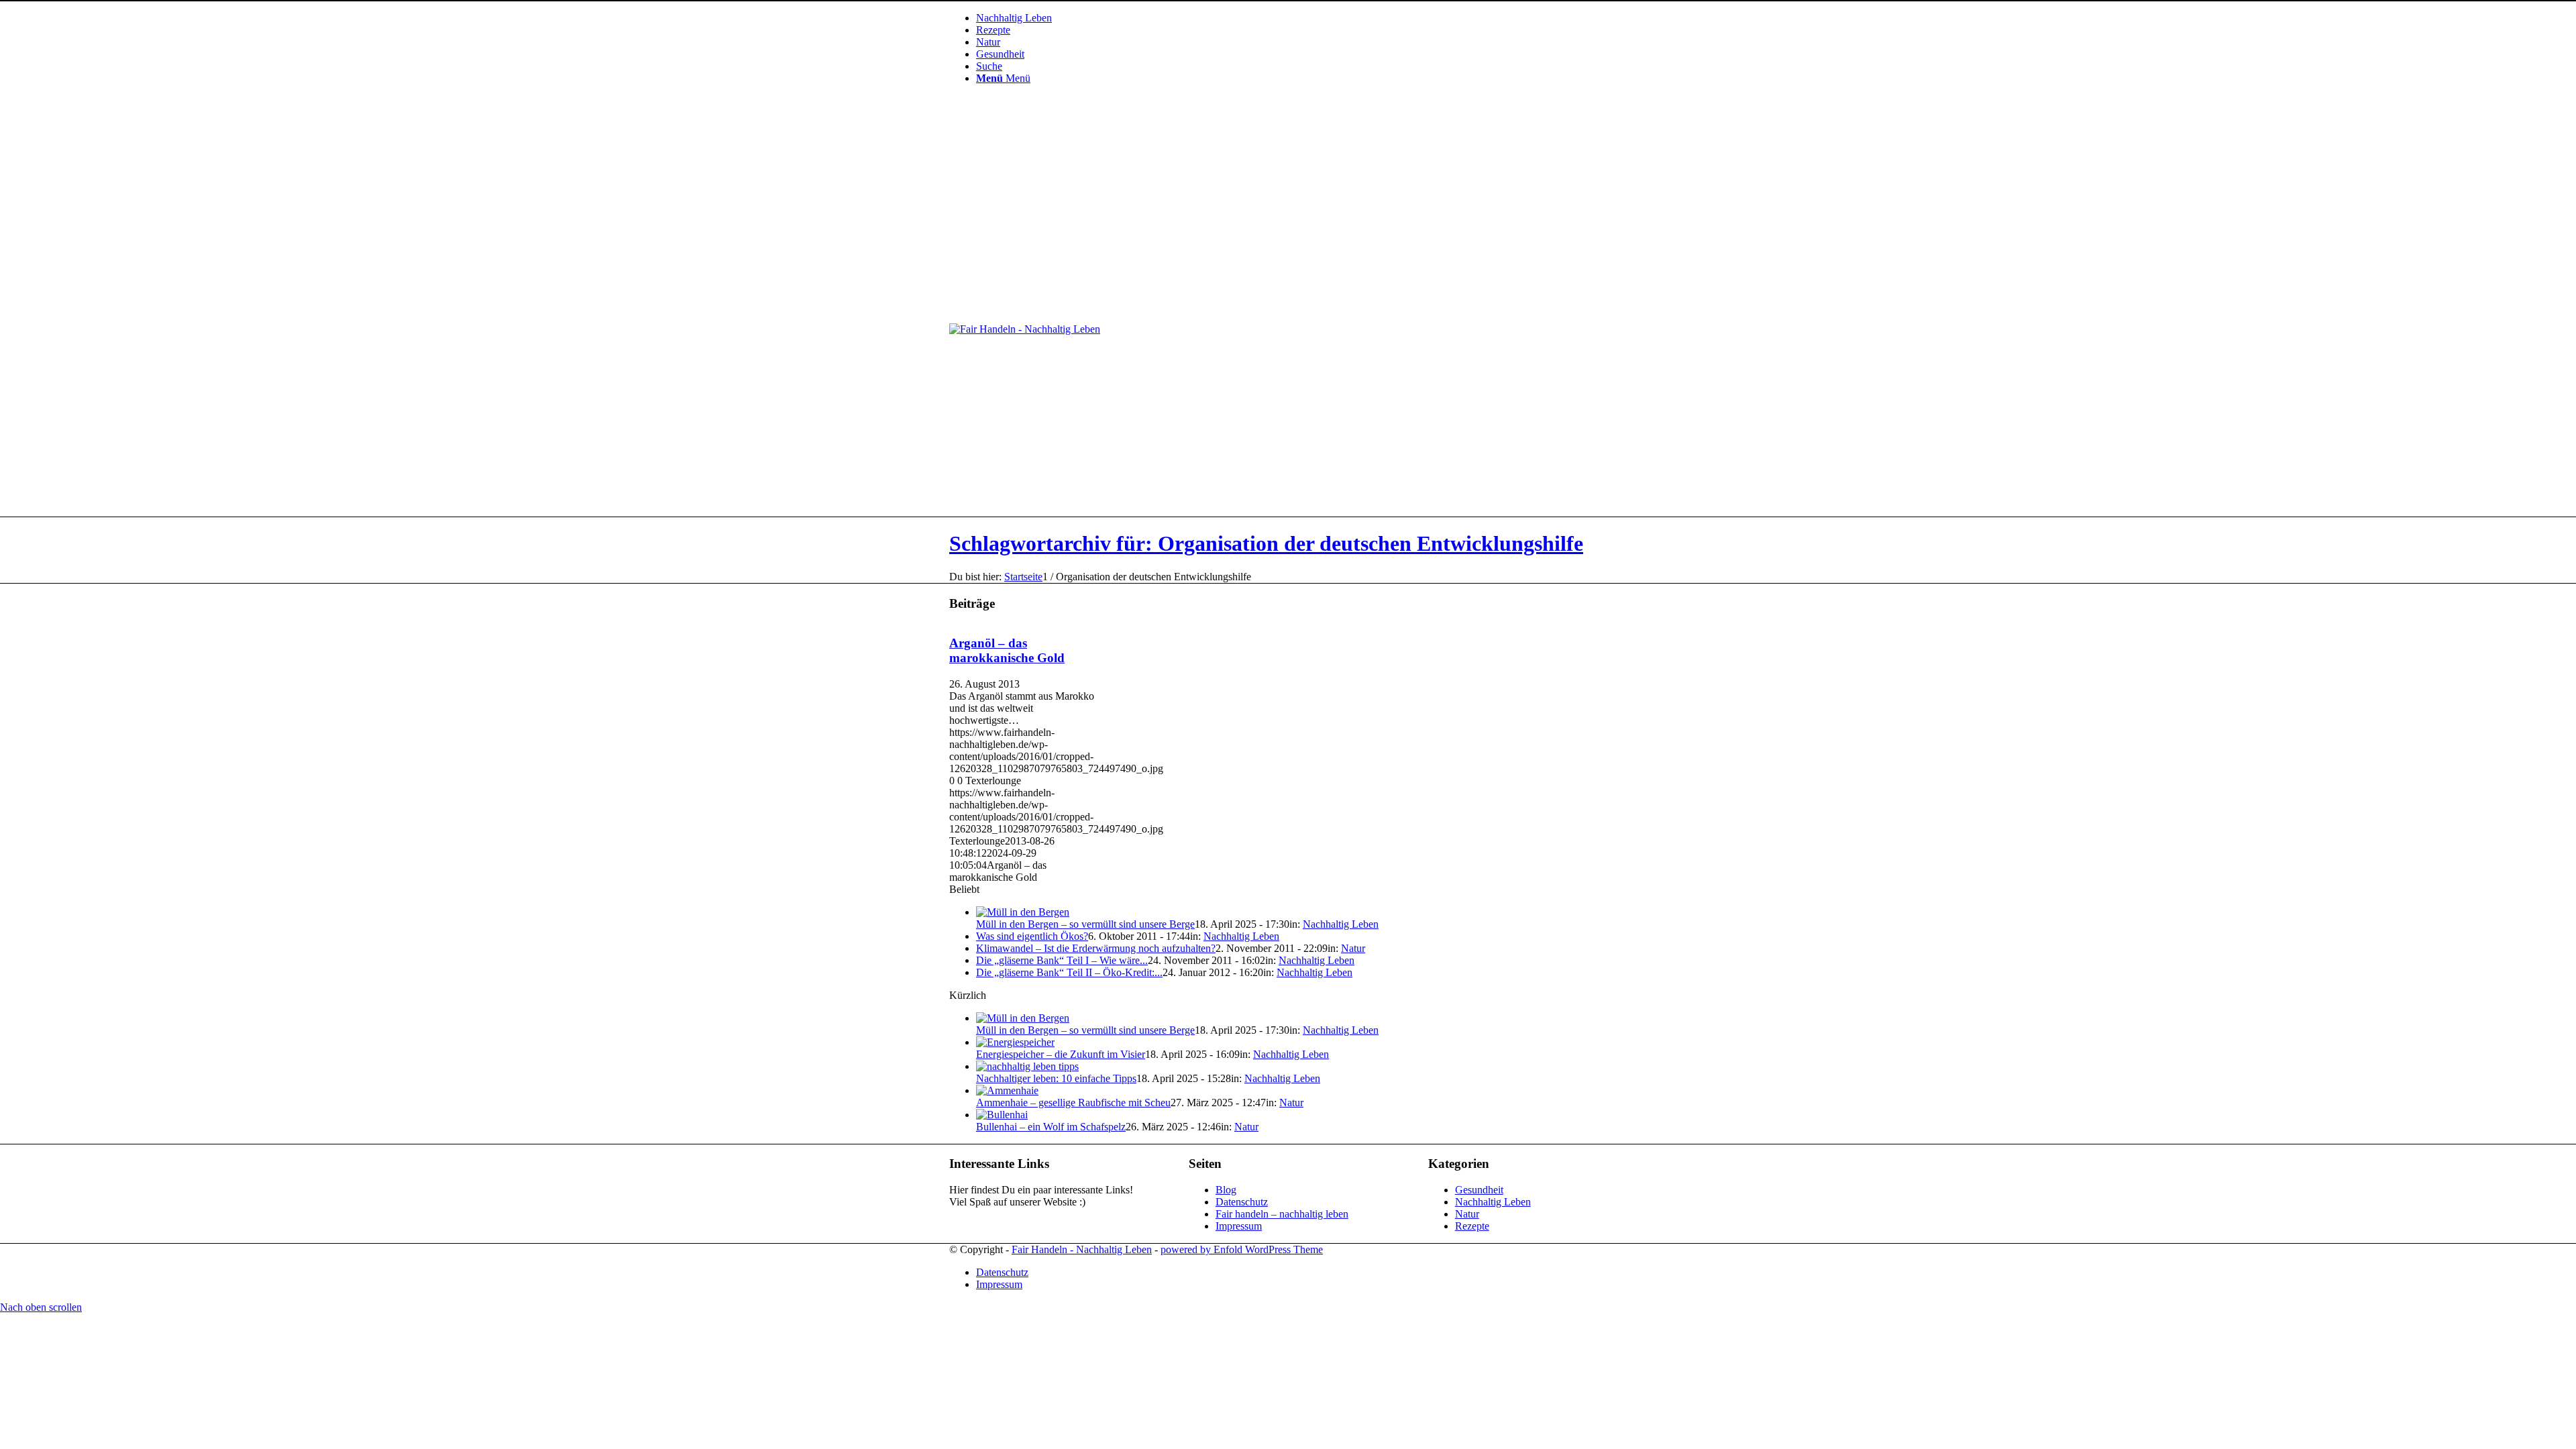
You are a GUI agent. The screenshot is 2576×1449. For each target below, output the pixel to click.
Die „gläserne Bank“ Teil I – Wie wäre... (1062, 960)
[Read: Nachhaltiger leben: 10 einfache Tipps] (1027, 1066)
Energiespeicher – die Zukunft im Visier (1061, 1054)
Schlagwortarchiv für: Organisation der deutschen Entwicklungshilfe (1266, 543)
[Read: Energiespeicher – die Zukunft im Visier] (1015, 1042)
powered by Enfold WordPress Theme (1242, 1249)
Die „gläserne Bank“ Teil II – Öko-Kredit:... (1069, 972)
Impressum (1239, 1226)
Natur (1353, 948)
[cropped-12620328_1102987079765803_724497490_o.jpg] (1025, 329)
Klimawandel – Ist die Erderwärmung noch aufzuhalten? (1096, 948)
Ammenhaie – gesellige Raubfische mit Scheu (1073, 1103)
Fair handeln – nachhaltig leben (1282, 1214)
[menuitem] (1301, 18)
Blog (1226, 1190)
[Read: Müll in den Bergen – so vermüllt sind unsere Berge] (1023, 912)
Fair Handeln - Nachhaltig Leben (1082, 1249)
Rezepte (1472, 1226)
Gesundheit (1479, 1190)
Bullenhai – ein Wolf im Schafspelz (1051, 1127)
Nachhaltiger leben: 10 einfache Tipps (1056, 1078)
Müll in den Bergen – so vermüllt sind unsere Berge (1085, 924)
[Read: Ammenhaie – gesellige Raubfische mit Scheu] (1007, 1090)
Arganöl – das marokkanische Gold (1007, 650)
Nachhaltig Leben (1341, 924)
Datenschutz (1242, 1202)
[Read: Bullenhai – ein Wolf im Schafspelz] (1002, 1115)
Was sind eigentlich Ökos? (1032, 936)
